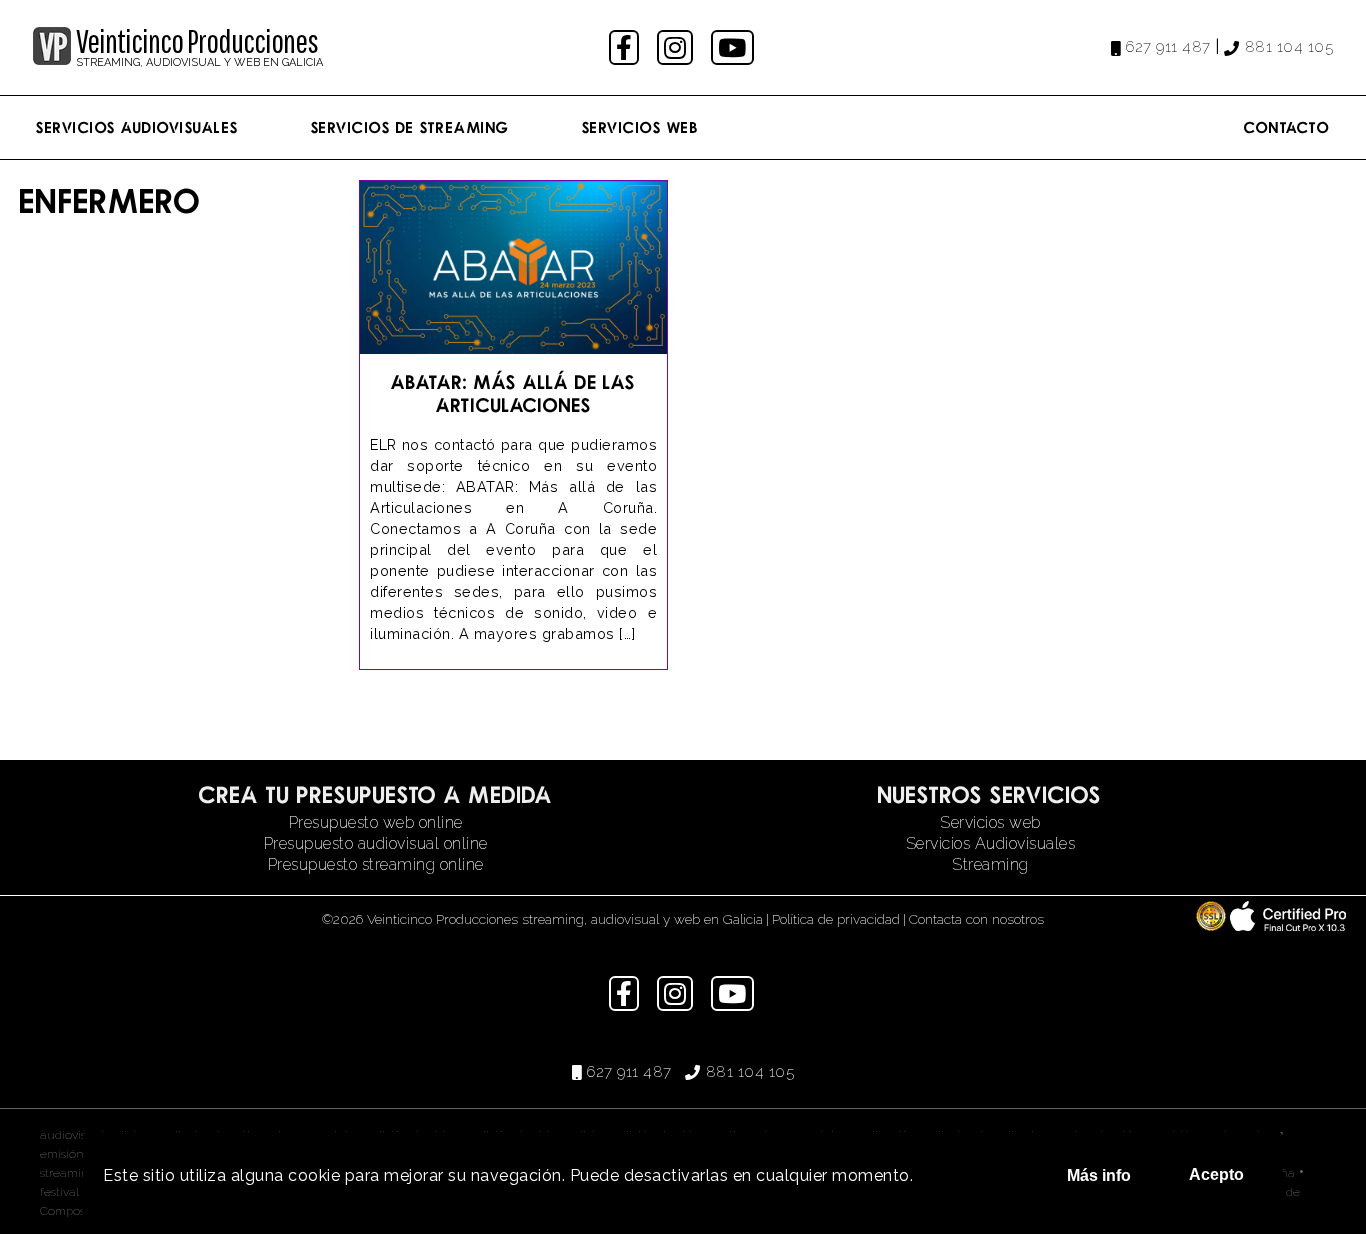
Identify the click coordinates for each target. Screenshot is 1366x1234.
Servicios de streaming (410, 127)
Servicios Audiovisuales (137, 127)
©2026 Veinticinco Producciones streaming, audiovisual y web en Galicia (542, 919)
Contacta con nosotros (976, 919)
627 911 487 (1168, 47)
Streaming (990, 864)
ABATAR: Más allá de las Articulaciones (513, 393)
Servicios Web (640, 127)
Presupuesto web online (376, 822)
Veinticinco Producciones (197, 41)
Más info (1099, 1175)
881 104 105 (1289, 47)
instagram (677, 47)
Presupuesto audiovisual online (376, 843)
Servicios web (990, 822)
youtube (734, 47)
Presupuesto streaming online (376, 864)
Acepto (1216, 1174)
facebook (626, 47)
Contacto (1287, 127)
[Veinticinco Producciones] (52, 59)
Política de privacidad (836, 919)
